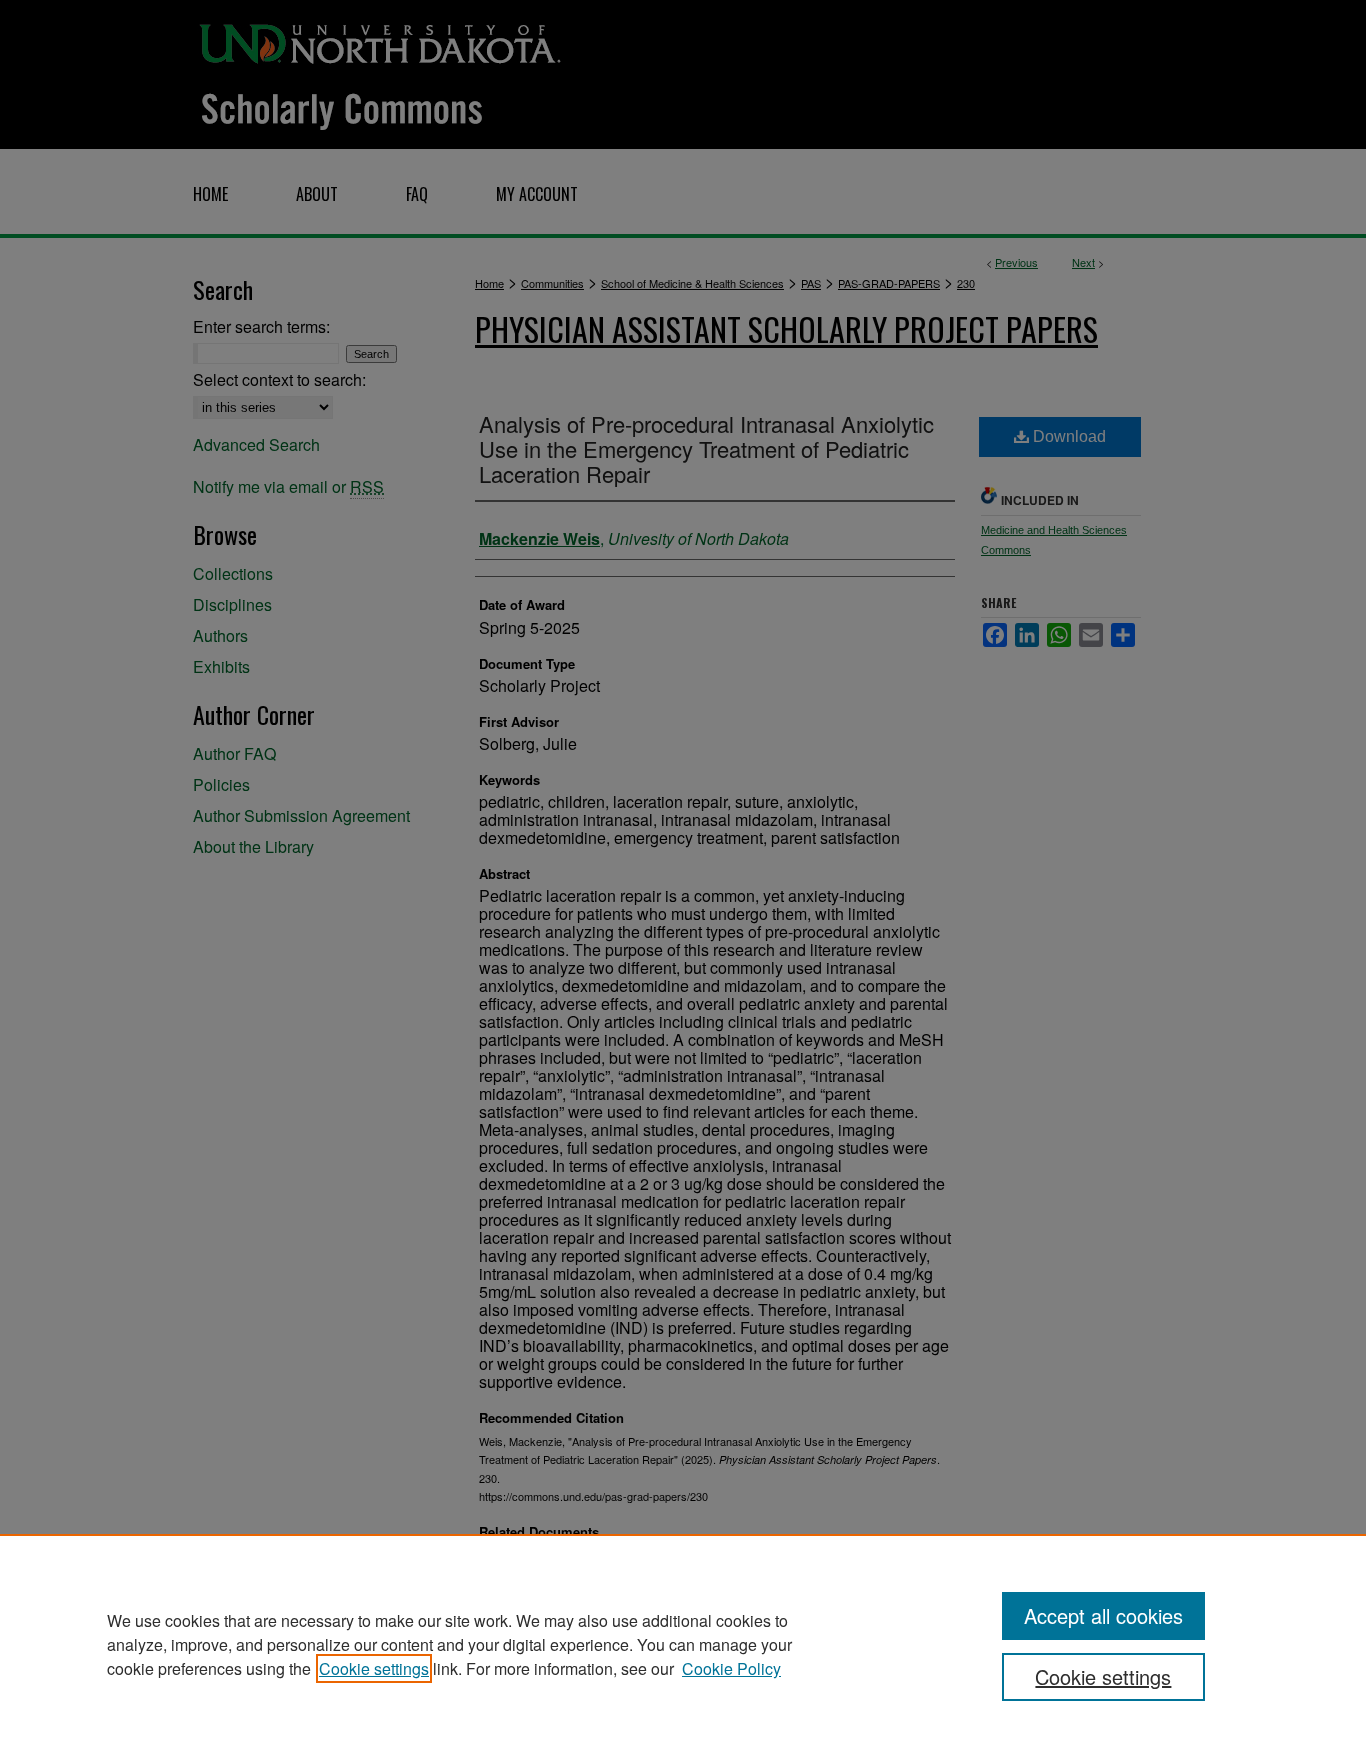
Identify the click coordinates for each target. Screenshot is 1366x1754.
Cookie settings (374, 1668)
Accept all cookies (1103, 1615)
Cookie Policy (731, 1668)
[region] (683, 1644)
